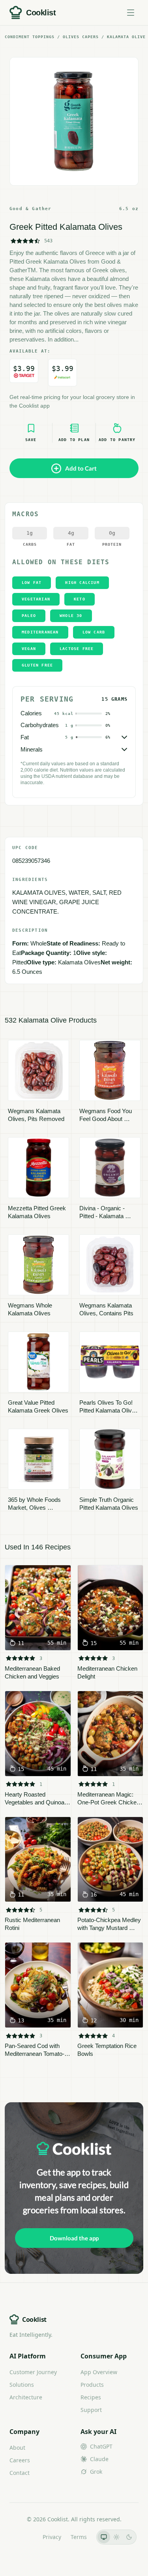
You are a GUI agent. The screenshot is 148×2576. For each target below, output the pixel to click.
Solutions (22, 2385)
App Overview (99, 2372)
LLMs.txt (22, 2537)
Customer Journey (33, 2372)
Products (92, 2385)
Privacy (52, 2537)
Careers (20, 2460)
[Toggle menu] (131, 13)
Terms (79, 2537)
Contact (20, 2473)
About (17, 2448)
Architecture (26, 2397)
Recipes (91, 2397)
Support (91, 2410)
